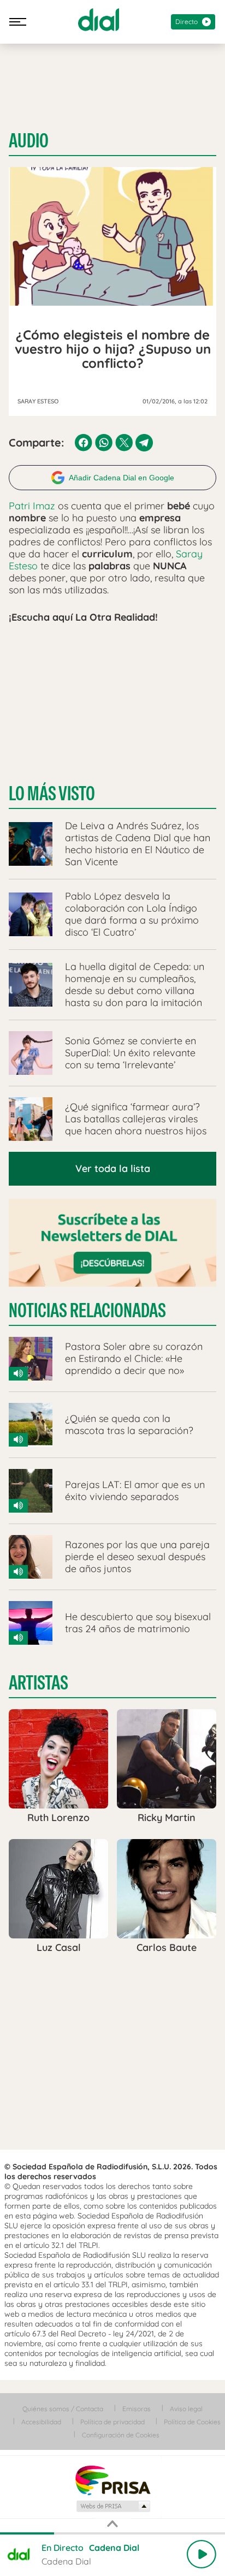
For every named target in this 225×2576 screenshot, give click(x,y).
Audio (29, 141)
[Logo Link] (99, 20)
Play (202, 2554)
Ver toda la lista (113, 1168)
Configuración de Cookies (121, 2435)
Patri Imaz (32, 506)
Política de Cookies (192, 2422)
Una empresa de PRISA (112, 2480)
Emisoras (137, 2409)
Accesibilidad (41, 2422)
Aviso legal (186, 2409)
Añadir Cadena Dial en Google (122, 478)
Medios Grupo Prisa (113, 2506)
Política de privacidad (112, 2422)
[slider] (112, 2533)
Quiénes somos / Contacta (63, 2409)
